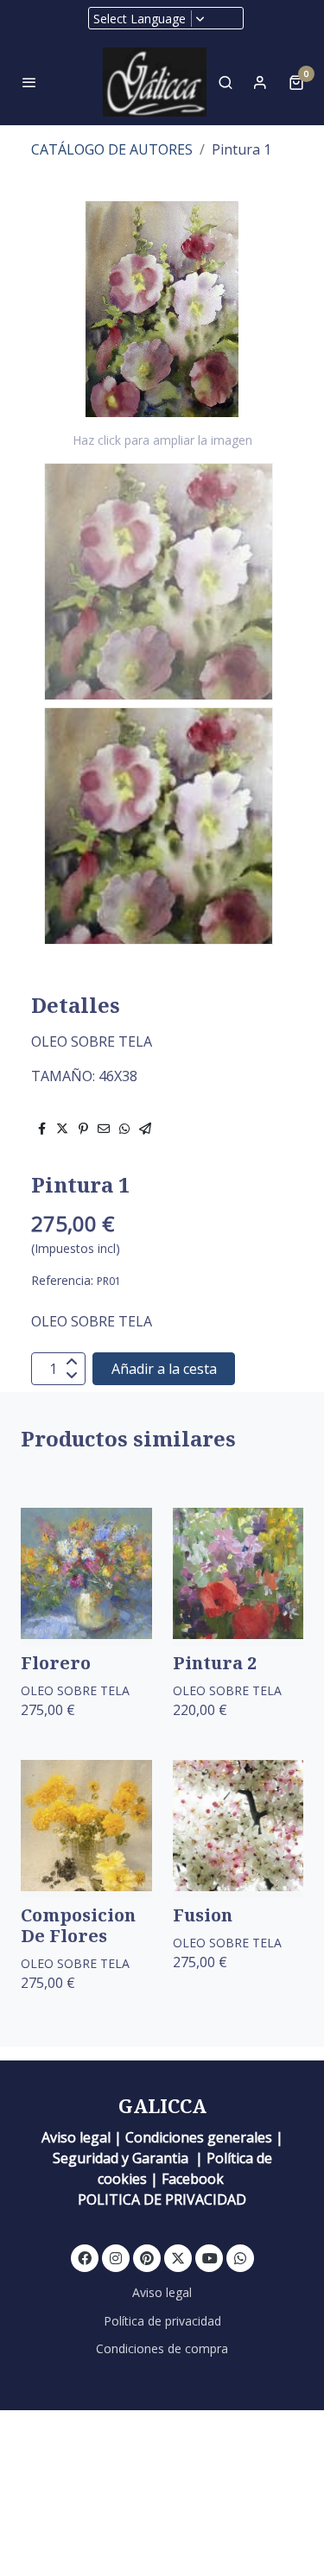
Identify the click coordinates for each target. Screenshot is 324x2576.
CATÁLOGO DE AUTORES (112, 149)
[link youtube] (210, 2257)
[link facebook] (85, 2257)
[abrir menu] (29, 82)
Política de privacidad (162, 2321)
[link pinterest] (147, 2257)
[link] (155, 82)
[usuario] (260, 82)
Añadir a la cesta (164, 1369)
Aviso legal (162, 2292)
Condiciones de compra (162, 2348)
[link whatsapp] (240, 2257)
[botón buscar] (226, 82)
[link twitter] (178, 2257)
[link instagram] (116, 2257)
